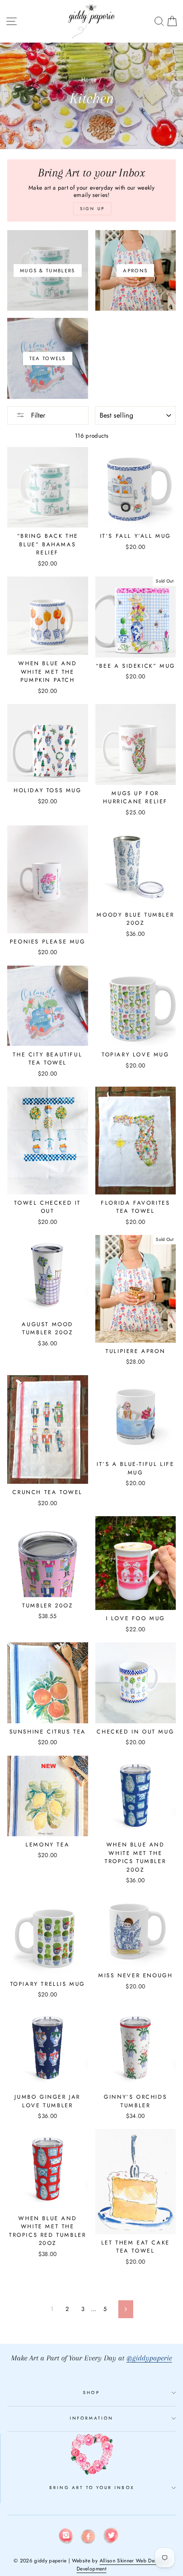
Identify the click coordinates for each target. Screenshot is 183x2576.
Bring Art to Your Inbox (92, 2488)
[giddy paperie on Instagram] (66, 2537)
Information (91, 2418)
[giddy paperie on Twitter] (111, 2537)
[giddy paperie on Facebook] (89, 2538)
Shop (91, 2393)
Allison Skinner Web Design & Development (123, 2565)
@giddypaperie (149, 2358)
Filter (37, 415)
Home (89, 79)
